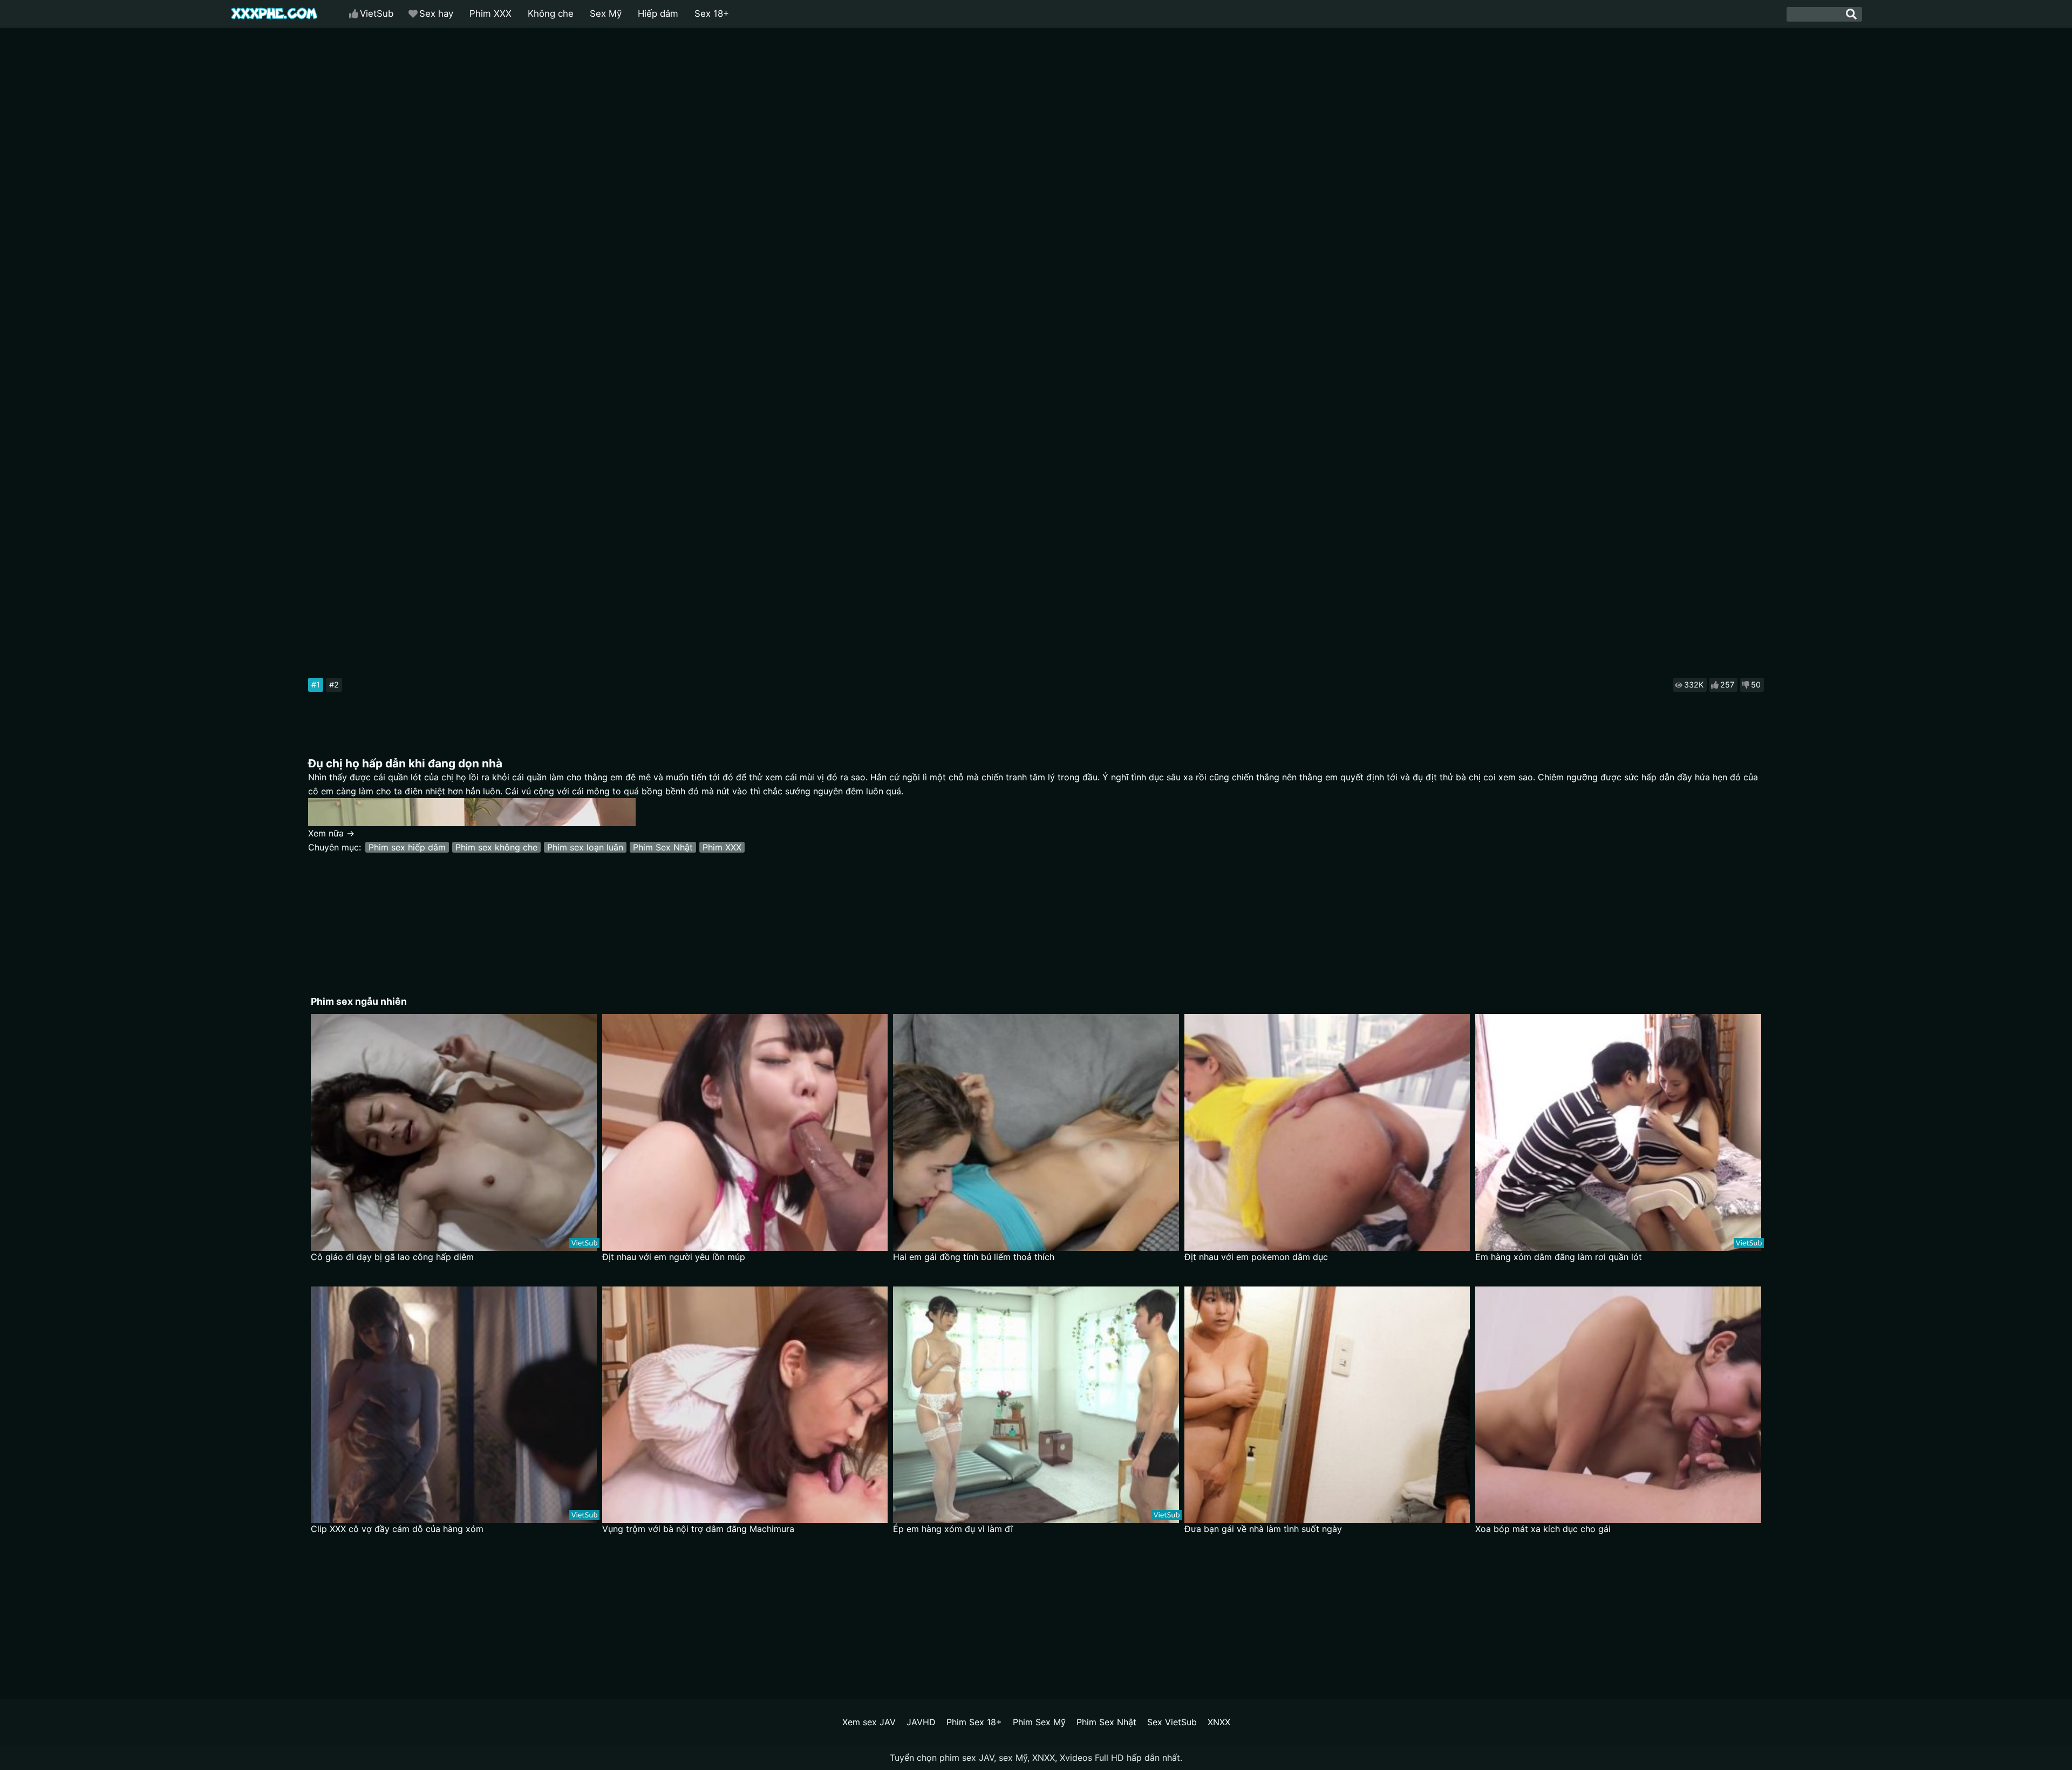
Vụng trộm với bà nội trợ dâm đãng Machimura (698, 1529)
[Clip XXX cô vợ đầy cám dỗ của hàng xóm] (454, 1405)
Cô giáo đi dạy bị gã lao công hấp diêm (392, 1257)
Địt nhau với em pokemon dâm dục (1256, 1257)
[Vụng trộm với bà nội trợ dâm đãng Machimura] (745, 1405)
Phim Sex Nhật (663, 847)
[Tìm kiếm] (1851, 14)
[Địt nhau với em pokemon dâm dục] (1327, 1132)
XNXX (1219, 1722)
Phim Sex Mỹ (1039, 1722)
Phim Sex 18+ (974, 1722)
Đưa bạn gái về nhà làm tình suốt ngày (1263, 1529)
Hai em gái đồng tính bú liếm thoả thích (974, 1257)
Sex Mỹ (606, 13)
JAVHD (921, 1722)
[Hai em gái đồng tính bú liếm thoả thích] (1036, 1132)
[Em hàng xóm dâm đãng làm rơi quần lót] (1618, 1132)
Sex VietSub (1172, 1722)
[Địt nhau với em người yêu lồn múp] (745, 1132)
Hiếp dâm (658, 13)
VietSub (377, 13)
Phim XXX (490, 13)
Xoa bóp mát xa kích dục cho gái (1543, 1529)
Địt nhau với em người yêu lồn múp (674, 1257)
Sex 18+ (712, 13)
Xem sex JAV (869, 1722)
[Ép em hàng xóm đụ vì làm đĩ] (1036, 1405)
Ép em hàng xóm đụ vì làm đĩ (953, 1529)
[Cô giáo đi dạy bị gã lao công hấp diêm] (454, 1132)
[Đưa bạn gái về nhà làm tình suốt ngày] (1327, 1405)
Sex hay (436, 13)
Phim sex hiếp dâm (407, 847)
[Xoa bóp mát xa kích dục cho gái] (1618, 1405)
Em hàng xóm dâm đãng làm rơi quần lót (1559, 1257)
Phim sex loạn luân (585, 847)
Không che (551, 13)
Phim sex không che (496, 847)
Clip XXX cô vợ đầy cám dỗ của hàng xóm (397, 1529)
